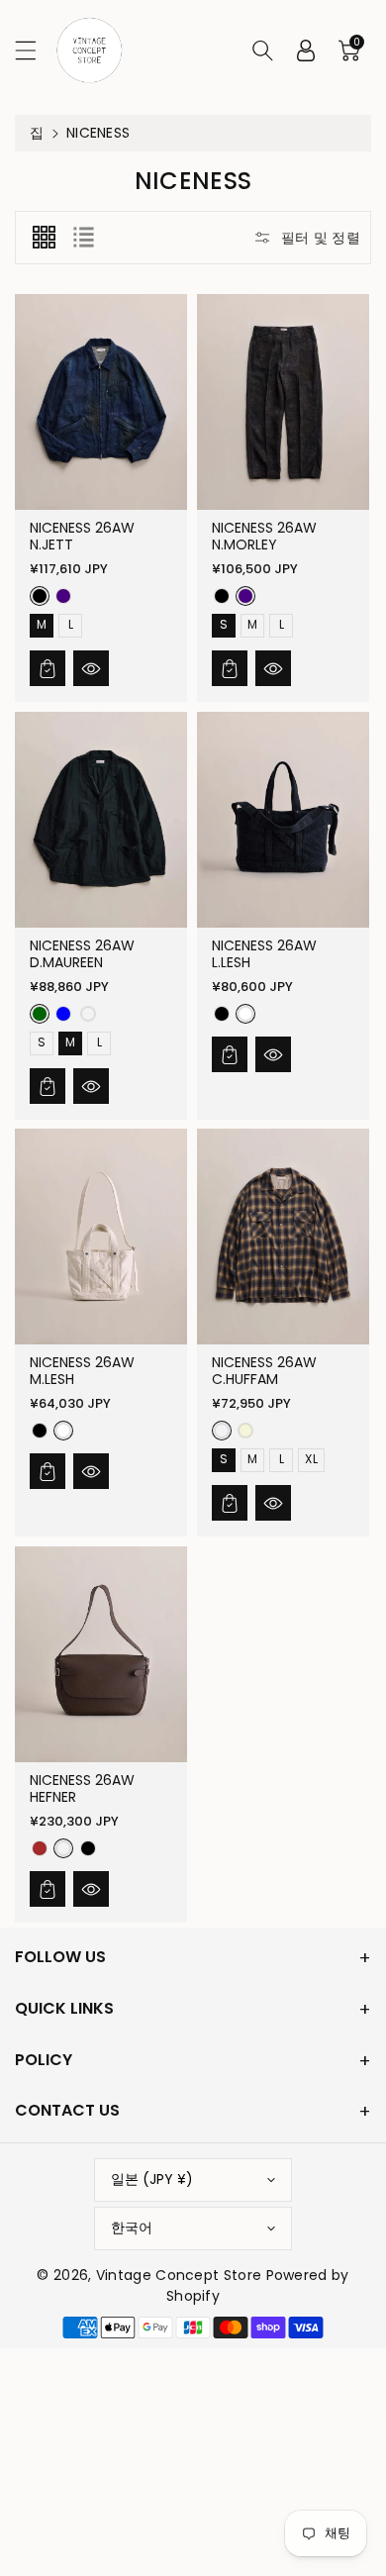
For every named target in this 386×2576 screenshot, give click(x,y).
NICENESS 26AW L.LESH (264, 953)
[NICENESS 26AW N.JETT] (101, 402)
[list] (83, 238)
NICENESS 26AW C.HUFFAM (264, 1371)
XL (312, 1459)
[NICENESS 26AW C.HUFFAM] (283, 1237)
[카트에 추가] (48, 668)
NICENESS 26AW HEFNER (82, 1788)
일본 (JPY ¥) (152, 2179)
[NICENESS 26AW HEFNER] (101, 1654)
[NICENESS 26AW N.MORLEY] (283, 402)
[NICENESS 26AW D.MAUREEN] (101, 820)
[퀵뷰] (91, 668)
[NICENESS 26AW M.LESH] (101, 1237)
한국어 (132, 2228)
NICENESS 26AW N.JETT (82, 536)
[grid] (44, 238)
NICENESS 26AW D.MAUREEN (82, 953)
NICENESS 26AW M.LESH (82, 1371)
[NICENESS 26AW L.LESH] (283, 820)
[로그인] (306, 50)
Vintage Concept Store (179, 2275)
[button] (35, 50)
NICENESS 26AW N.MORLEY (264, 536)
